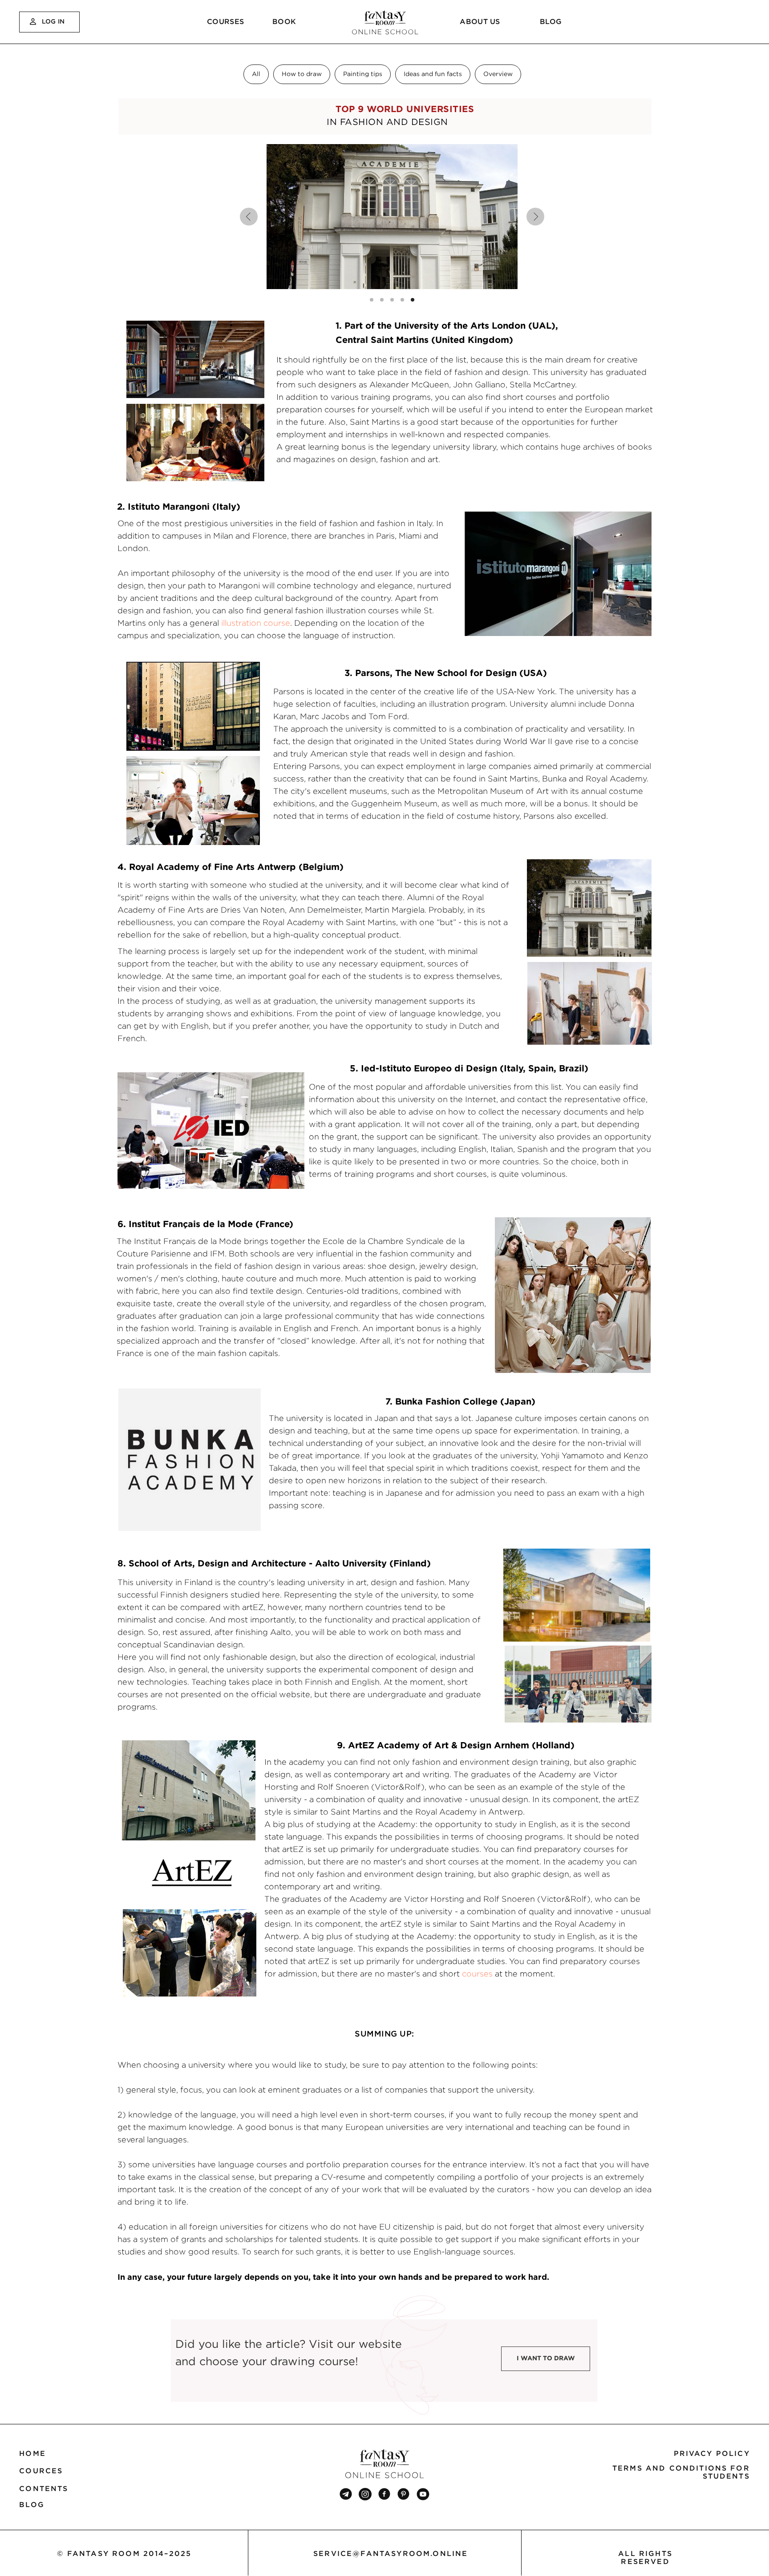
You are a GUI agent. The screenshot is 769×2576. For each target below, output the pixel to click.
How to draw (302, 74)
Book (284, 21)
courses (477, 1974)
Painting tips (363, 74)
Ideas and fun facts (433, 74)
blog (551, 21)
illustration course (256, 623)
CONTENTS (44, 2488)
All (256, 74)
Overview (498, 74)
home (32, 2453)
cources (41, 2471)
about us (480, 21)
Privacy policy (712, 2453)
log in (53, 21)
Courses (225, 21)
